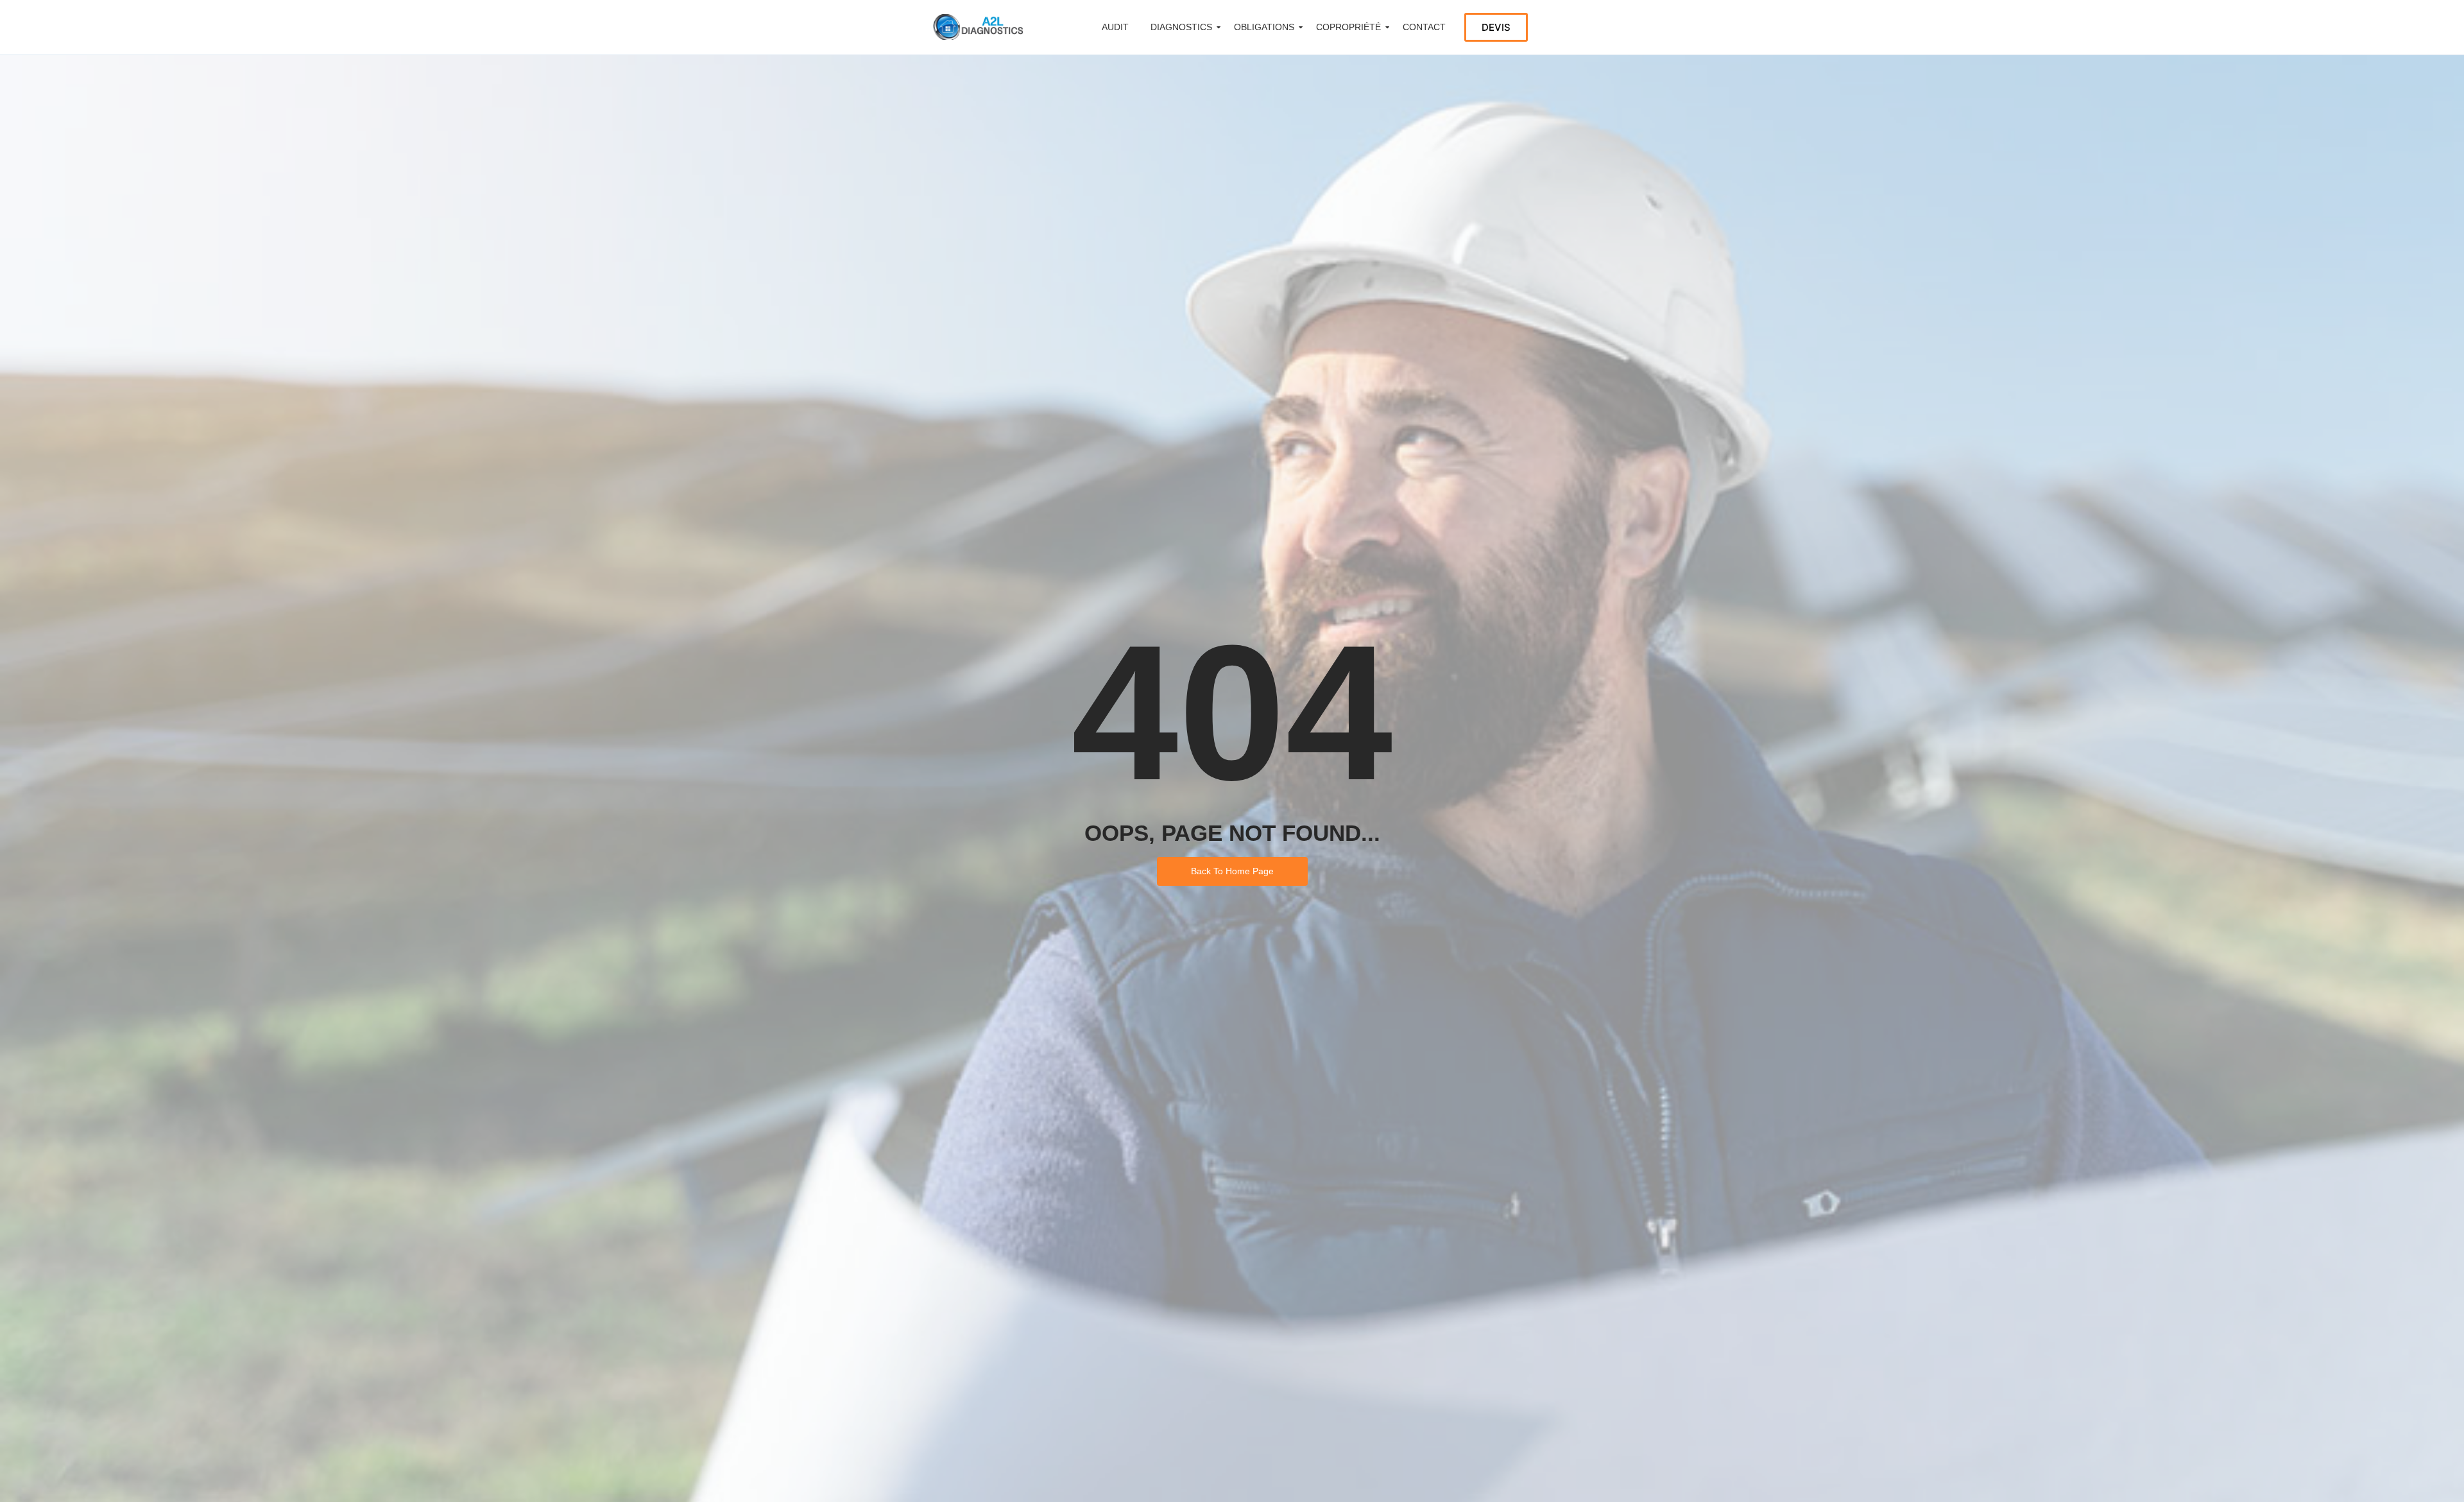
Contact (1424, 27)
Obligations (1264, 27)
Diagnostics (1181, 27)
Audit (1115, 27)
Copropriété (1348, 27)
